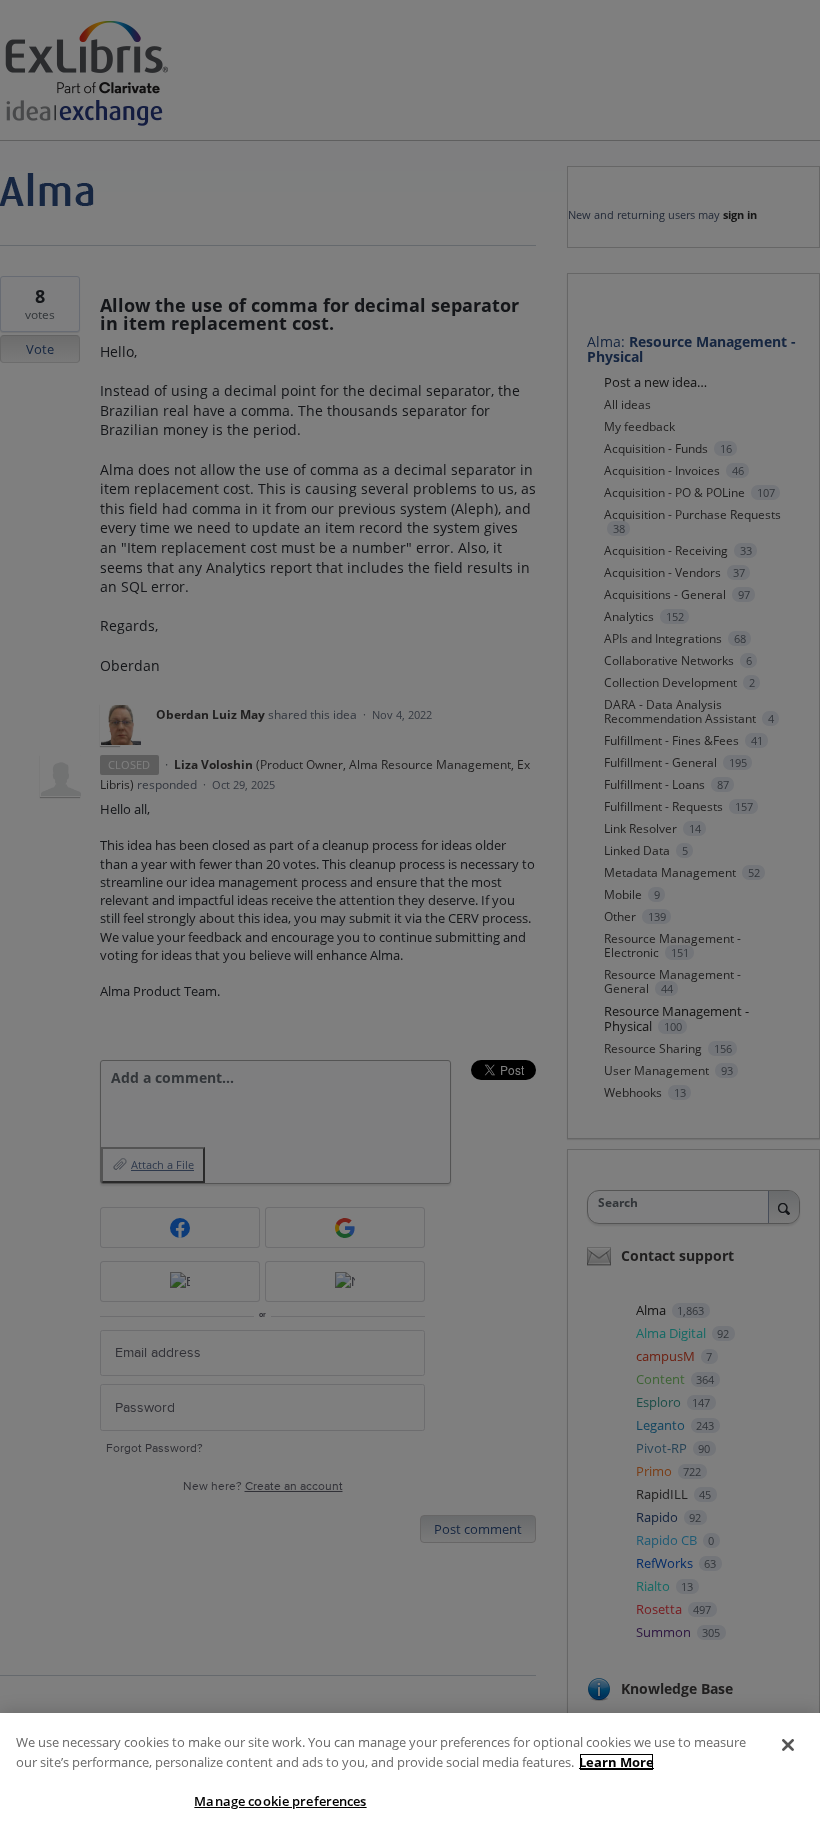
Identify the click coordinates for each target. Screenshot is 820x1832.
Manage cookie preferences (280, 1801)
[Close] (788, 1745)
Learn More (616, 1762)
